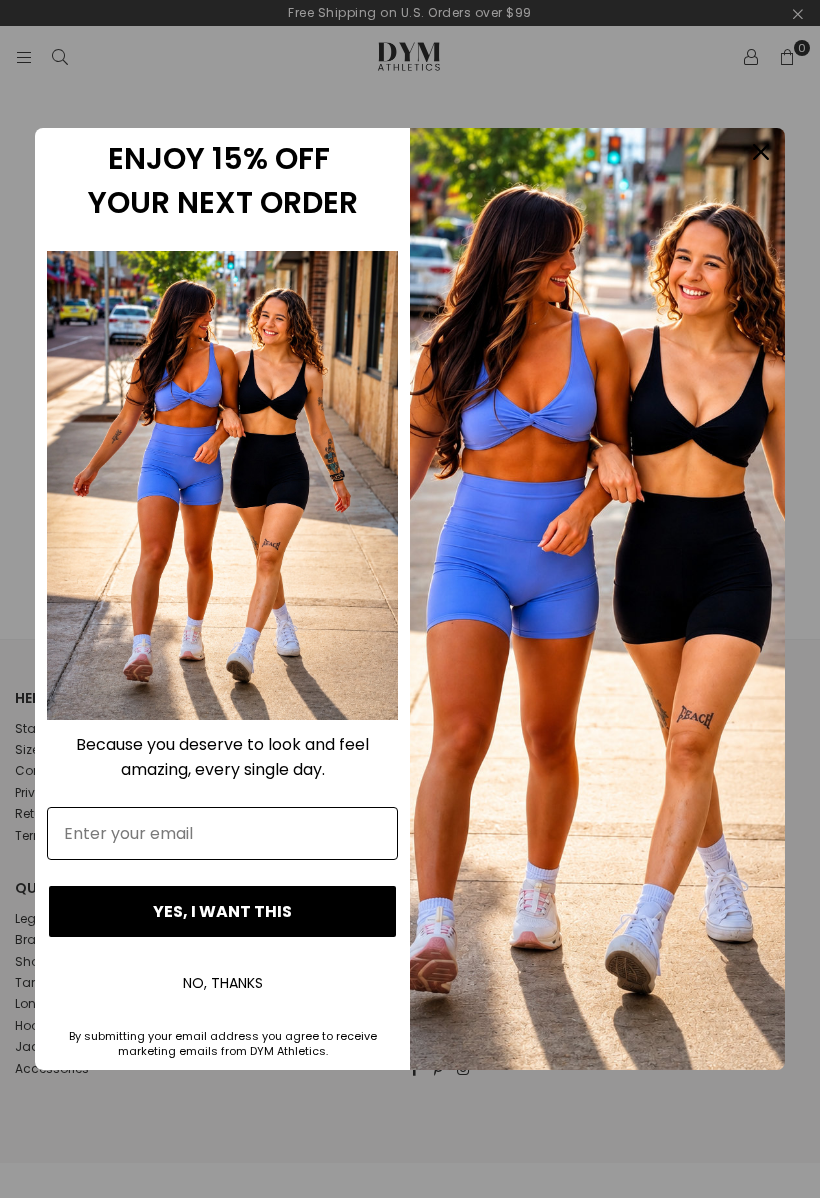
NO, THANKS (223, 983)
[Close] (761, 152)
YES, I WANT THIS (222, 911)
